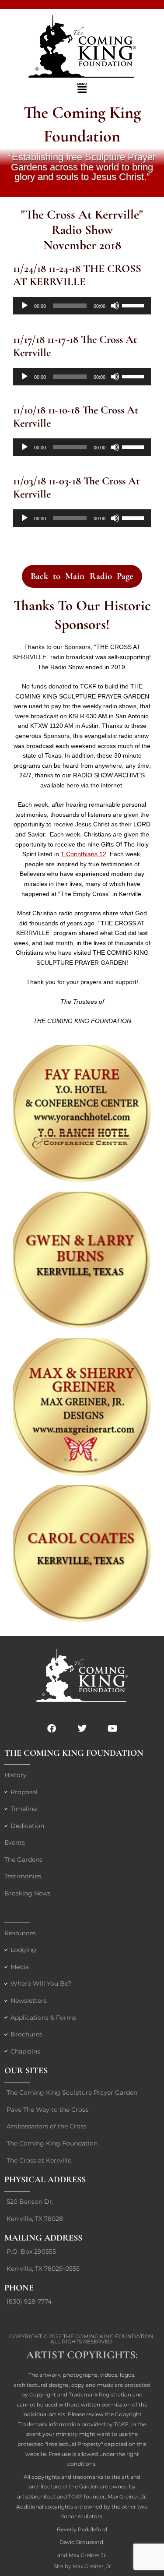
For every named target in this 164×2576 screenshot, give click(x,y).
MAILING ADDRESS (43, 2238)
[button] (82, 88)
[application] (82, 306)
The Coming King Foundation (108, 2336)
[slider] (134, 305)
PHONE (19, 2288)
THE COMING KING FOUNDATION (74, 1753)
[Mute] (115, 306)
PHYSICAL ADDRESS (45, 2180)
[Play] (24, 306)
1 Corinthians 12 (84, 854)
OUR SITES (26, 2071)
